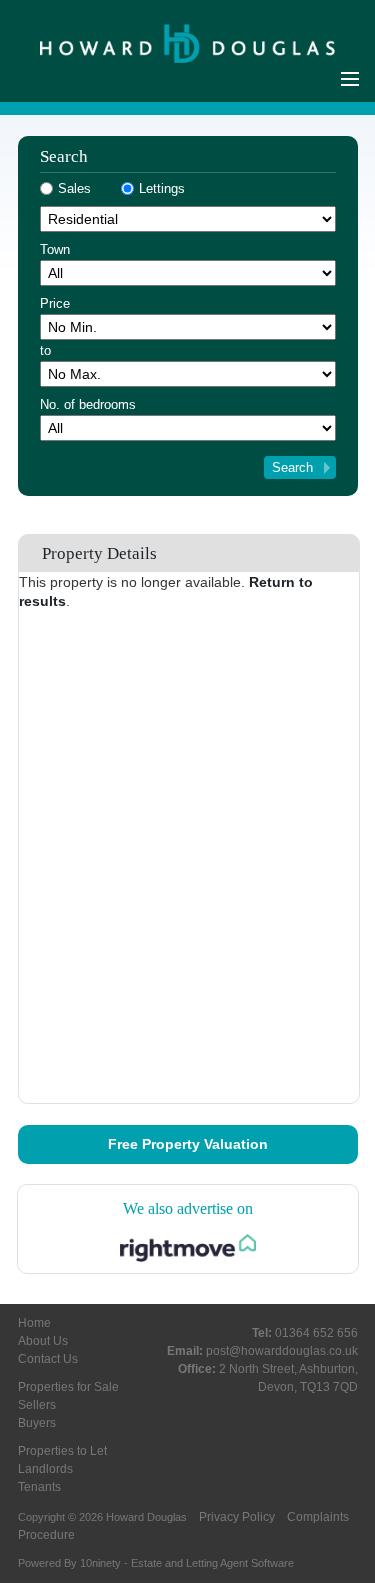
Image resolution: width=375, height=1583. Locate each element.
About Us (43, 1341)
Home (34, 1323)
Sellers (37, 1405)
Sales (74, 188)
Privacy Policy (237, 1517)
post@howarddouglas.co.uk (282, 1351)
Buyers (37, 1423)
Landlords (45, 1469)
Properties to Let (62, 1451)
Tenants (39, 1487)
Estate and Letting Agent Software (212, 1563)
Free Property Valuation (188, 1144)
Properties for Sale (68, 1387)
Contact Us (48, 1359)
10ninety (100, 1563)
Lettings (162, 188)
